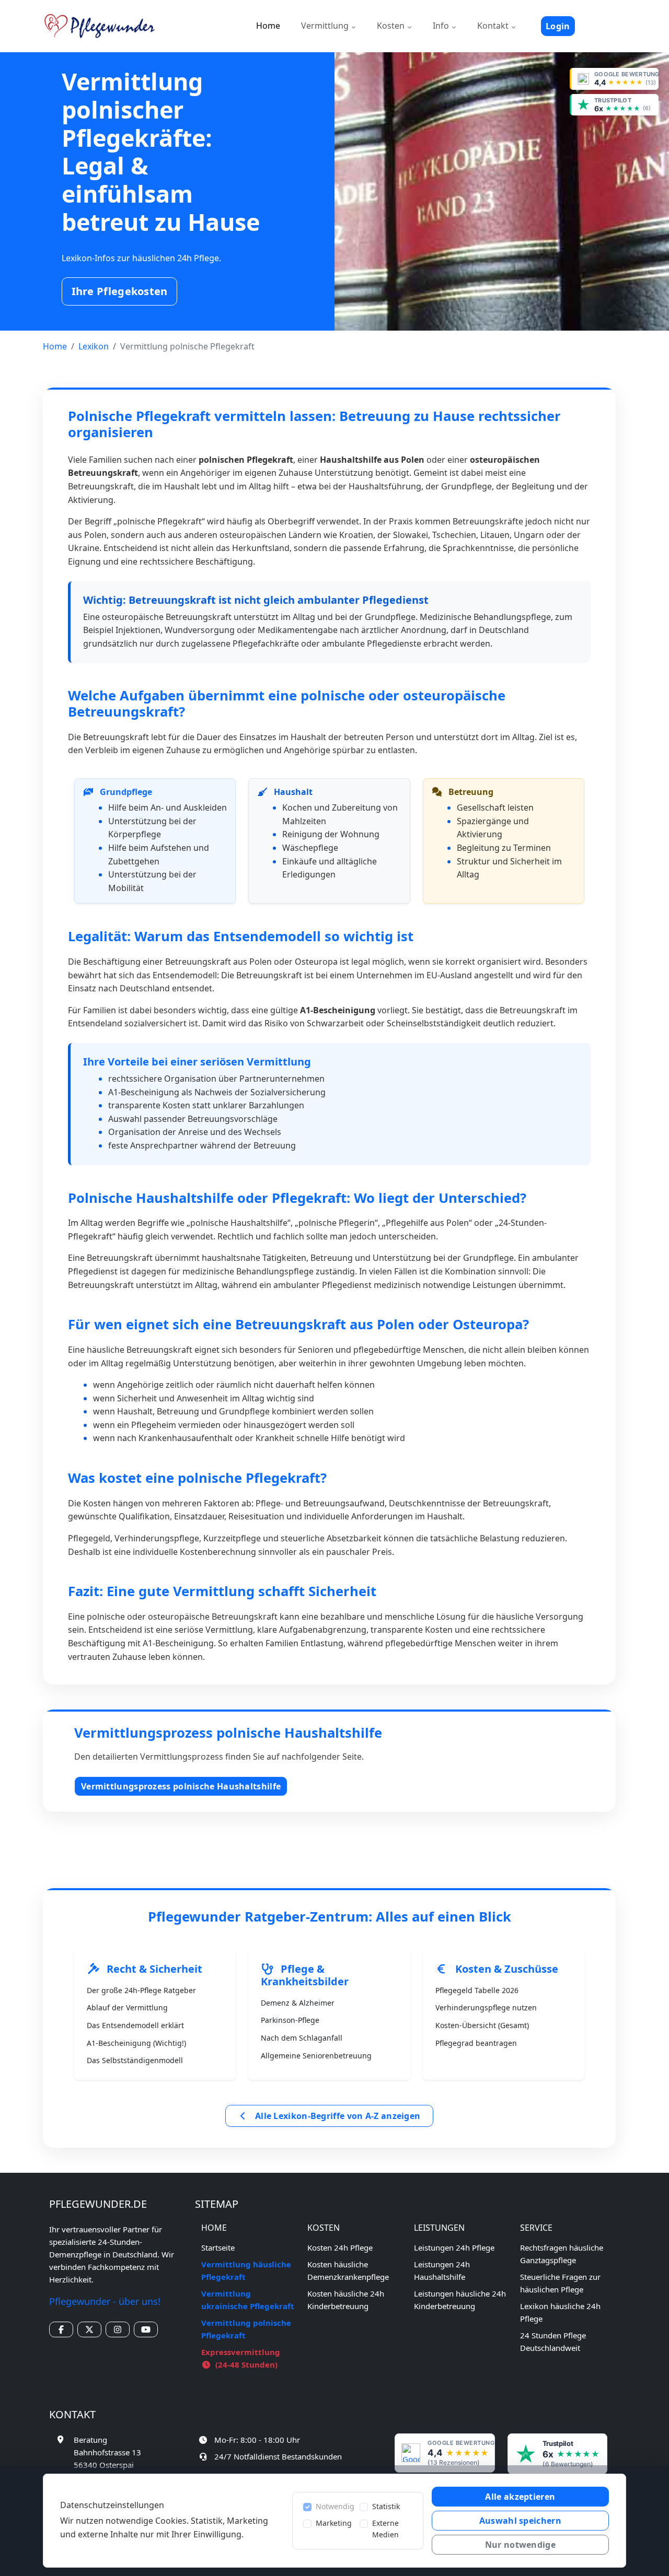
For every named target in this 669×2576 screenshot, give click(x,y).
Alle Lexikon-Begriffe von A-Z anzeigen (337, 2116)
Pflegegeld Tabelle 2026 (477, 1990)
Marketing (334, 2523)
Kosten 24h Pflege (340, 2247)
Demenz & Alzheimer (298, 2003)
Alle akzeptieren (520, 2497)
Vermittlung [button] (326, 26)
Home (268, 26)
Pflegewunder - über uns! (105, 2301)
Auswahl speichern (520, 2521)
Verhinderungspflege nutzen (486, 2007)
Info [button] (442, 26)
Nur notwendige (520, 2545)
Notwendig (335, 2506)
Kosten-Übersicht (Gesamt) (482, 2025)
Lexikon (94, 346)
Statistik (386, 2506)
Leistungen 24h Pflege (454, 2247)
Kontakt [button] (494, 26)
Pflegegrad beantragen (476, 2043)
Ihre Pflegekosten (120, 291)
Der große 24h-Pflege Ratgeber (141, 1990)
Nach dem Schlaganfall (302, 2038)
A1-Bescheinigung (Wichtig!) (136, 2043)
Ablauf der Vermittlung (127, 2007)
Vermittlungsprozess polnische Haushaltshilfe (181, 1786)
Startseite (218, 2247)
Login (558, 26)
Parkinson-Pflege (290, 2020)
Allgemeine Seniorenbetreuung (316, 2056)
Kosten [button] (392, 26)
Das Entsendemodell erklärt (135, 2025)
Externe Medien (385, 2529)
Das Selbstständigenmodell (135, 2060)
